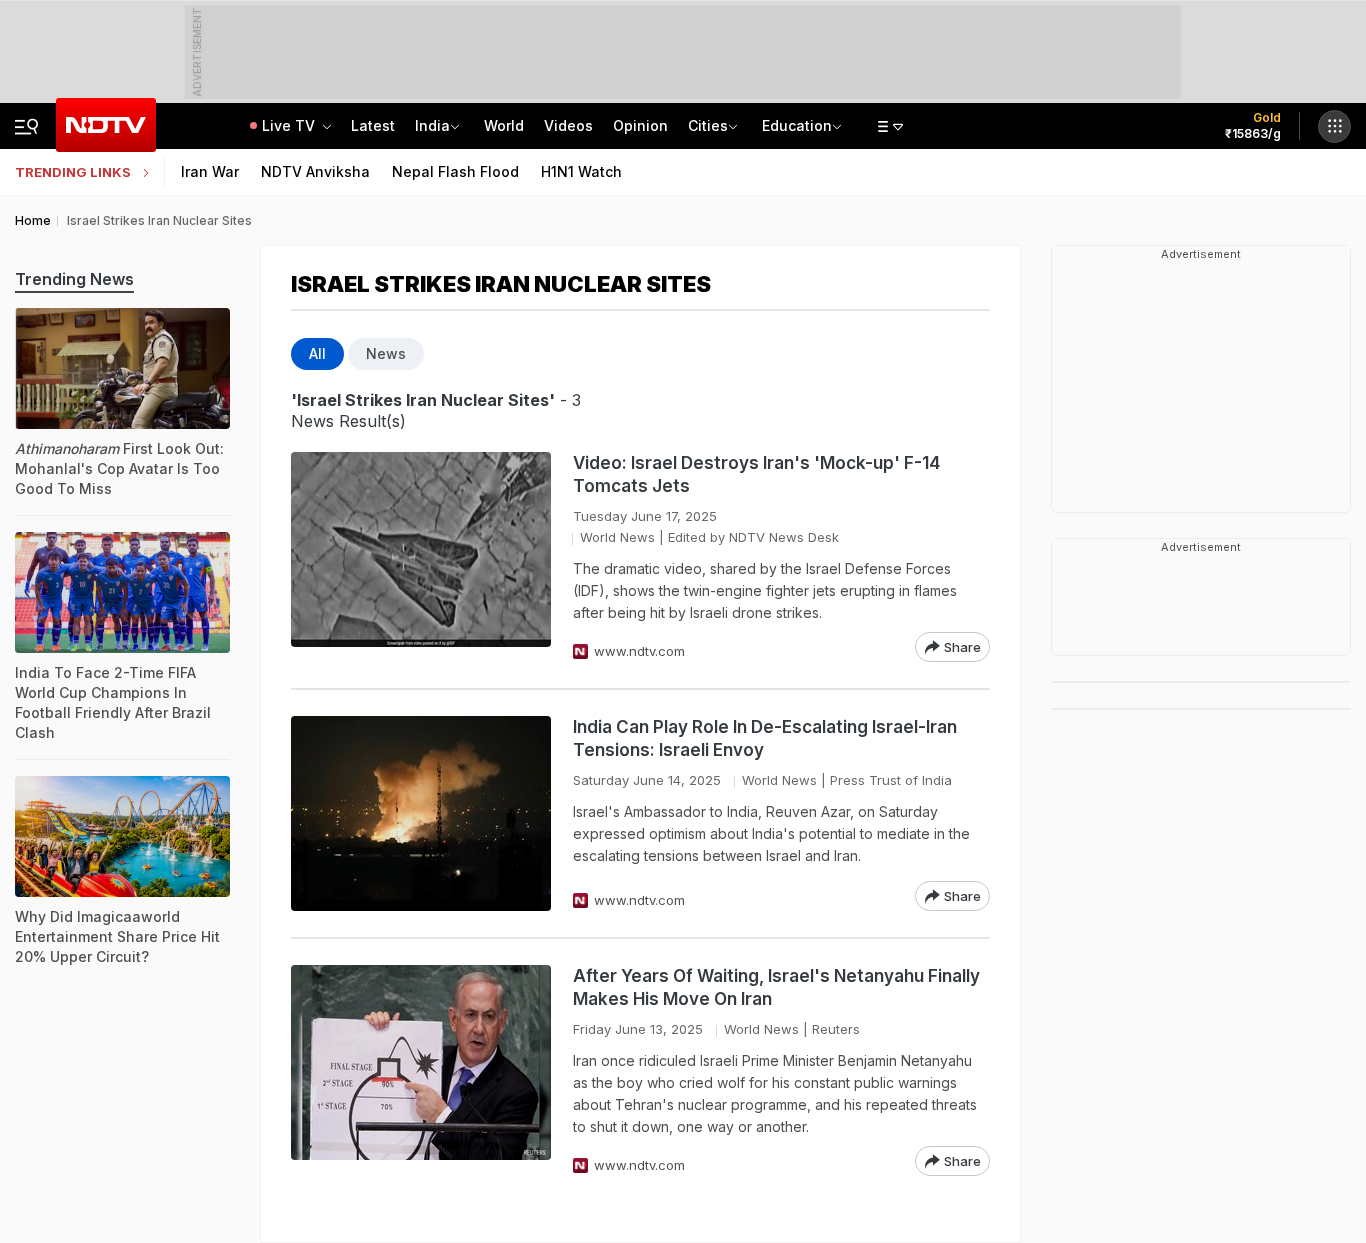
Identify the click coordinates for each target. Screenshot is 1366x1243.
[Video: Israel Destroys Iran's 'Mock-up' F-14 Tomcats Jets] (421, 557)
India (432, 125)
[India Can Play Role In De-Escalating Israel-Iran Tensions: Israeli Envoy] (421, 813)
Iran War (210, 171)
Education (797, 125)
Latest (373, 125)
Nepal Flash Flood (455, 171)
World (504, 125)
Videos (568, 125)
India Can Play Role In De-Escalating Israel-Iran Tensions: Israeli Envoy (765, 738)
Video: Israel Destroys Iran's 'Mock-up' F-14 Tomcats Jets (756, 474)
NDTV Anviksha (315, 171)
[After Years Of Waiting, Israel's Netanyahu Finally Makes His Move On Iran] (421, 1070)
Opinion (640, 125)
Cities (708, 125)
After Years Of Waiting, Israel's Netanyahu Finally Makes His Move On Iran (776, 987)
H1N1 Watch (581, 171)
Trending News (74, 279)
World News (617, 537)
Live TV (290, 125)
